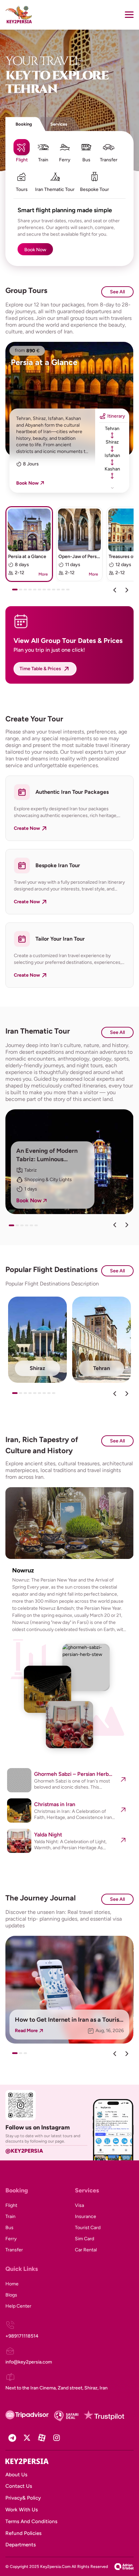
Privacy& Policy (23, 2498)
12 (69, 592)
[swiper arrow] (115, 1225)
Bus (9, 2228)
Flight (11, 2205)
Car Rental (86, 2250)
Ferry (11, 2239)
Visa (79, 2205)
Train (10, 2216)
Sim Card (85, 2239)
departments (21, 2545)
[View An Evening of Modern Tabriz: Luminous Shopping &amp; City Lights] (69, 1162)
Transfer (14, 2250)
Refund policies (23, 2533)
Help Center (18, 2306)
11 (65, 592)
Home (12, 2284)
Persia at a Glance (44, 362)
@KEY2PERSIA (24, 2151)
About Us (16, 2475)
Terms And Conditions (31, 2521)
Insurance (86, 2216)
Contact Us (19, 2486)
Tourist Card (88, 2228)
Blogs (11, 2295)
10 (60, 592)
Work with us (22, 2510)
